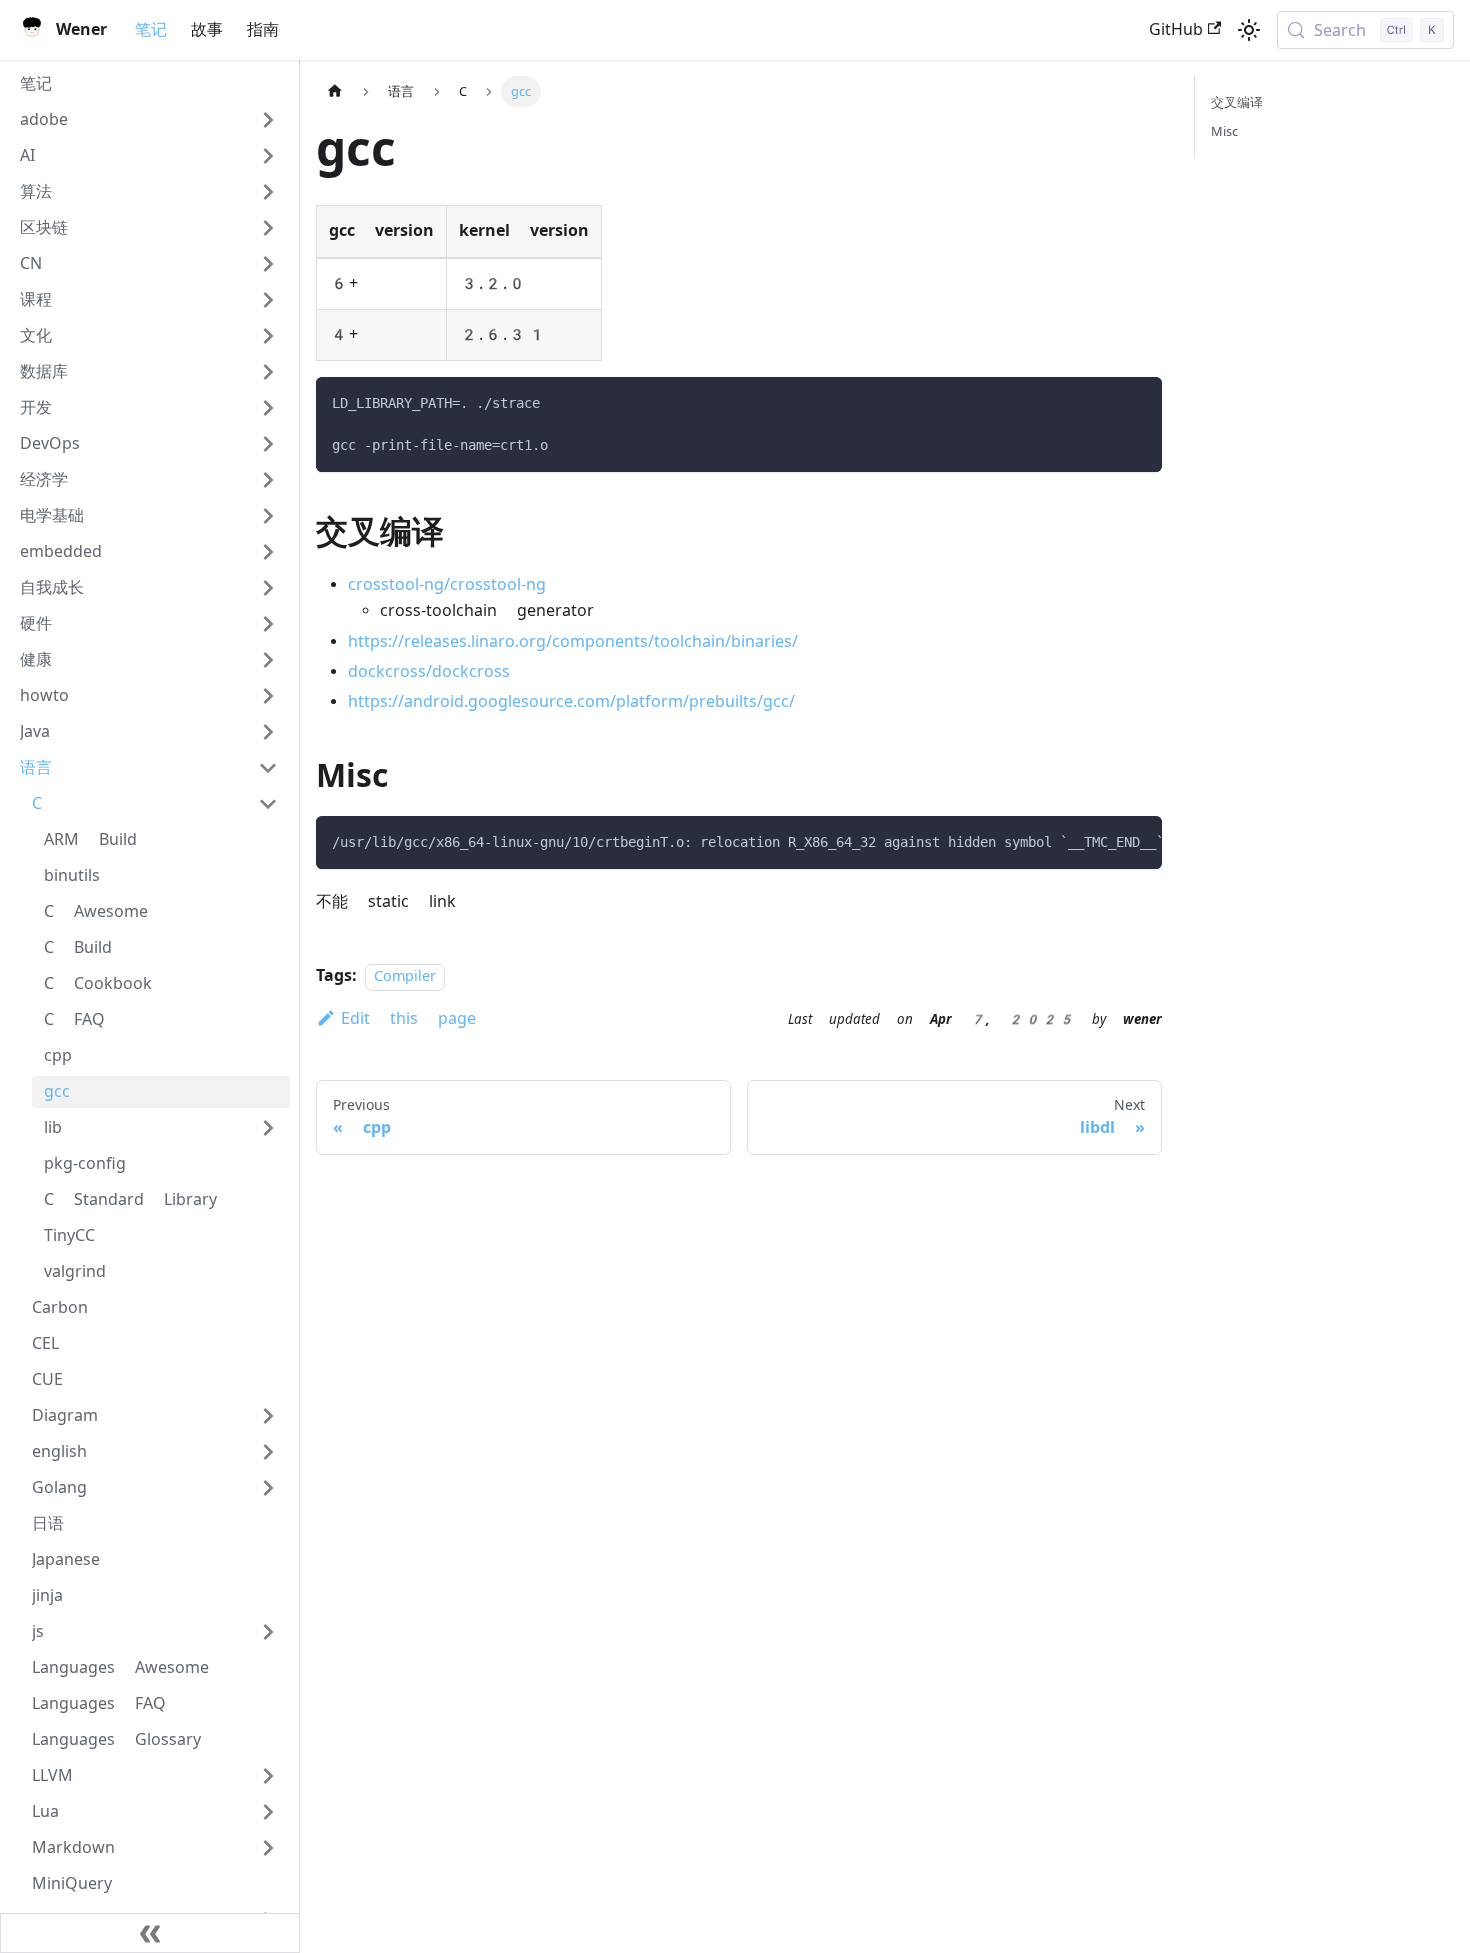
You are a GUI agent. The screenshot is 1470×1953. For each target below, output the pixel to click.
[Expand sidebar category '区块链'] (268, 228)
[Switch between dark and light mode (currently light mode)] (1249, 30)
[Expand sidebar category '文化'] (268, 336)
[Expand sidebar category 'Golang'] (268, 1488)
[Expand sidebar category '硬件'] (268, 624)
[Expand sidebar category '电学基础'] (268, 516)
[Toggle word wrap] (1101, 841)
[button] (149, 120)
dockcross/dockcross (429, 671)
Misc (1224, 131)
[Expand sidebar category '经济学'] (268, 480)
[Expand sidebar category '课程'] (268, 300)
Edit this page (408, 1018)
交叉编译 (1237, 102)
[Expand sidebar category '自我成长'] (268, 588)
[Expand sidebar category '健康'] (268, 660)
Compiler (405, 976)
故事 (207, 29)
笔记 (151, 29)
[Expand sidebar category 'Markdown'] (268, 1848)
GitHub (1176, 29)
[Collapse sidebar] (150, 1933)
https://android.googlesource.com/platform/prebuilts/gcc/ (571, 701)
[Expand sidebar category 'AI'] (268, 156)
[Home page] (335, 91)
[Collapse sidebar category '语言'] (268, 768)
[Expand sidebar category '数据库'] (268, 372)
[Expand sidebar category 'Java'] (268, 732)
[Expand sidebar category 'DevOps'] (268, 444)
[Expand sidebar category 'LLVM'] (268, 1776)
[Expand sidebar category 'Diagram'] (268, 1416)
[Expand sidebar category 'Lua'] (268, 1812)
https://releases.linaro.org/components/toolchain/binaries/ (573, 641)
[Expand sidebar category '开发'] (268, 408)
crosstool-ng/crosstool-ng (447, 584)
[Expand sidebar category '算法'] (268, 192)
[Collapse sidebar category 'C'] (268, 804)
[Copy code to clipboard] (1137, 401)
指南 (263, 29)
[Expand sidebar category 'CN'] (268, 264)
